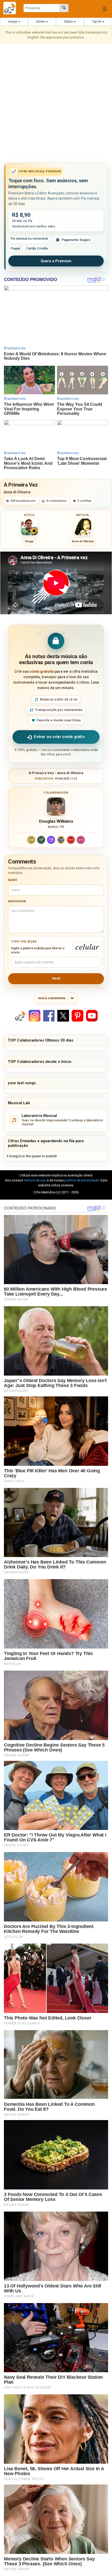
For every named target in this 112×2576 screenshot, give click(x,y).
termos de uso (35, 1180)
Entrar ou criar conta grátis (59, 737)
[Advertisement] (56, 104)
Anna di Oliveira (17, 492)
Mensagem (17, 901)
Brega (29, 541)
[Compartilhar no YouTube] (92, 1015)
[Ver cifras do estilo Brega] (29, 527)
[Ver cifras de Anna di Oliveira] (83, 527)
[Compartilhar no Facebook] (49, 1015)
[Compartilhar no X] (63, 1015)
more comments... (53, 998)
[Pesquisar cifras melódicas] (64, 8)
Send (56, 978)
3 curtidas (84, 501)
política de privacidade (82, 1180)
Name (13, 880)
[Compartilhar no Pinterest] (77, 1015)
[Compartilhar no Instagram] (35, 1015)
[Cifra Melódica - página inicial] (12, 8)
